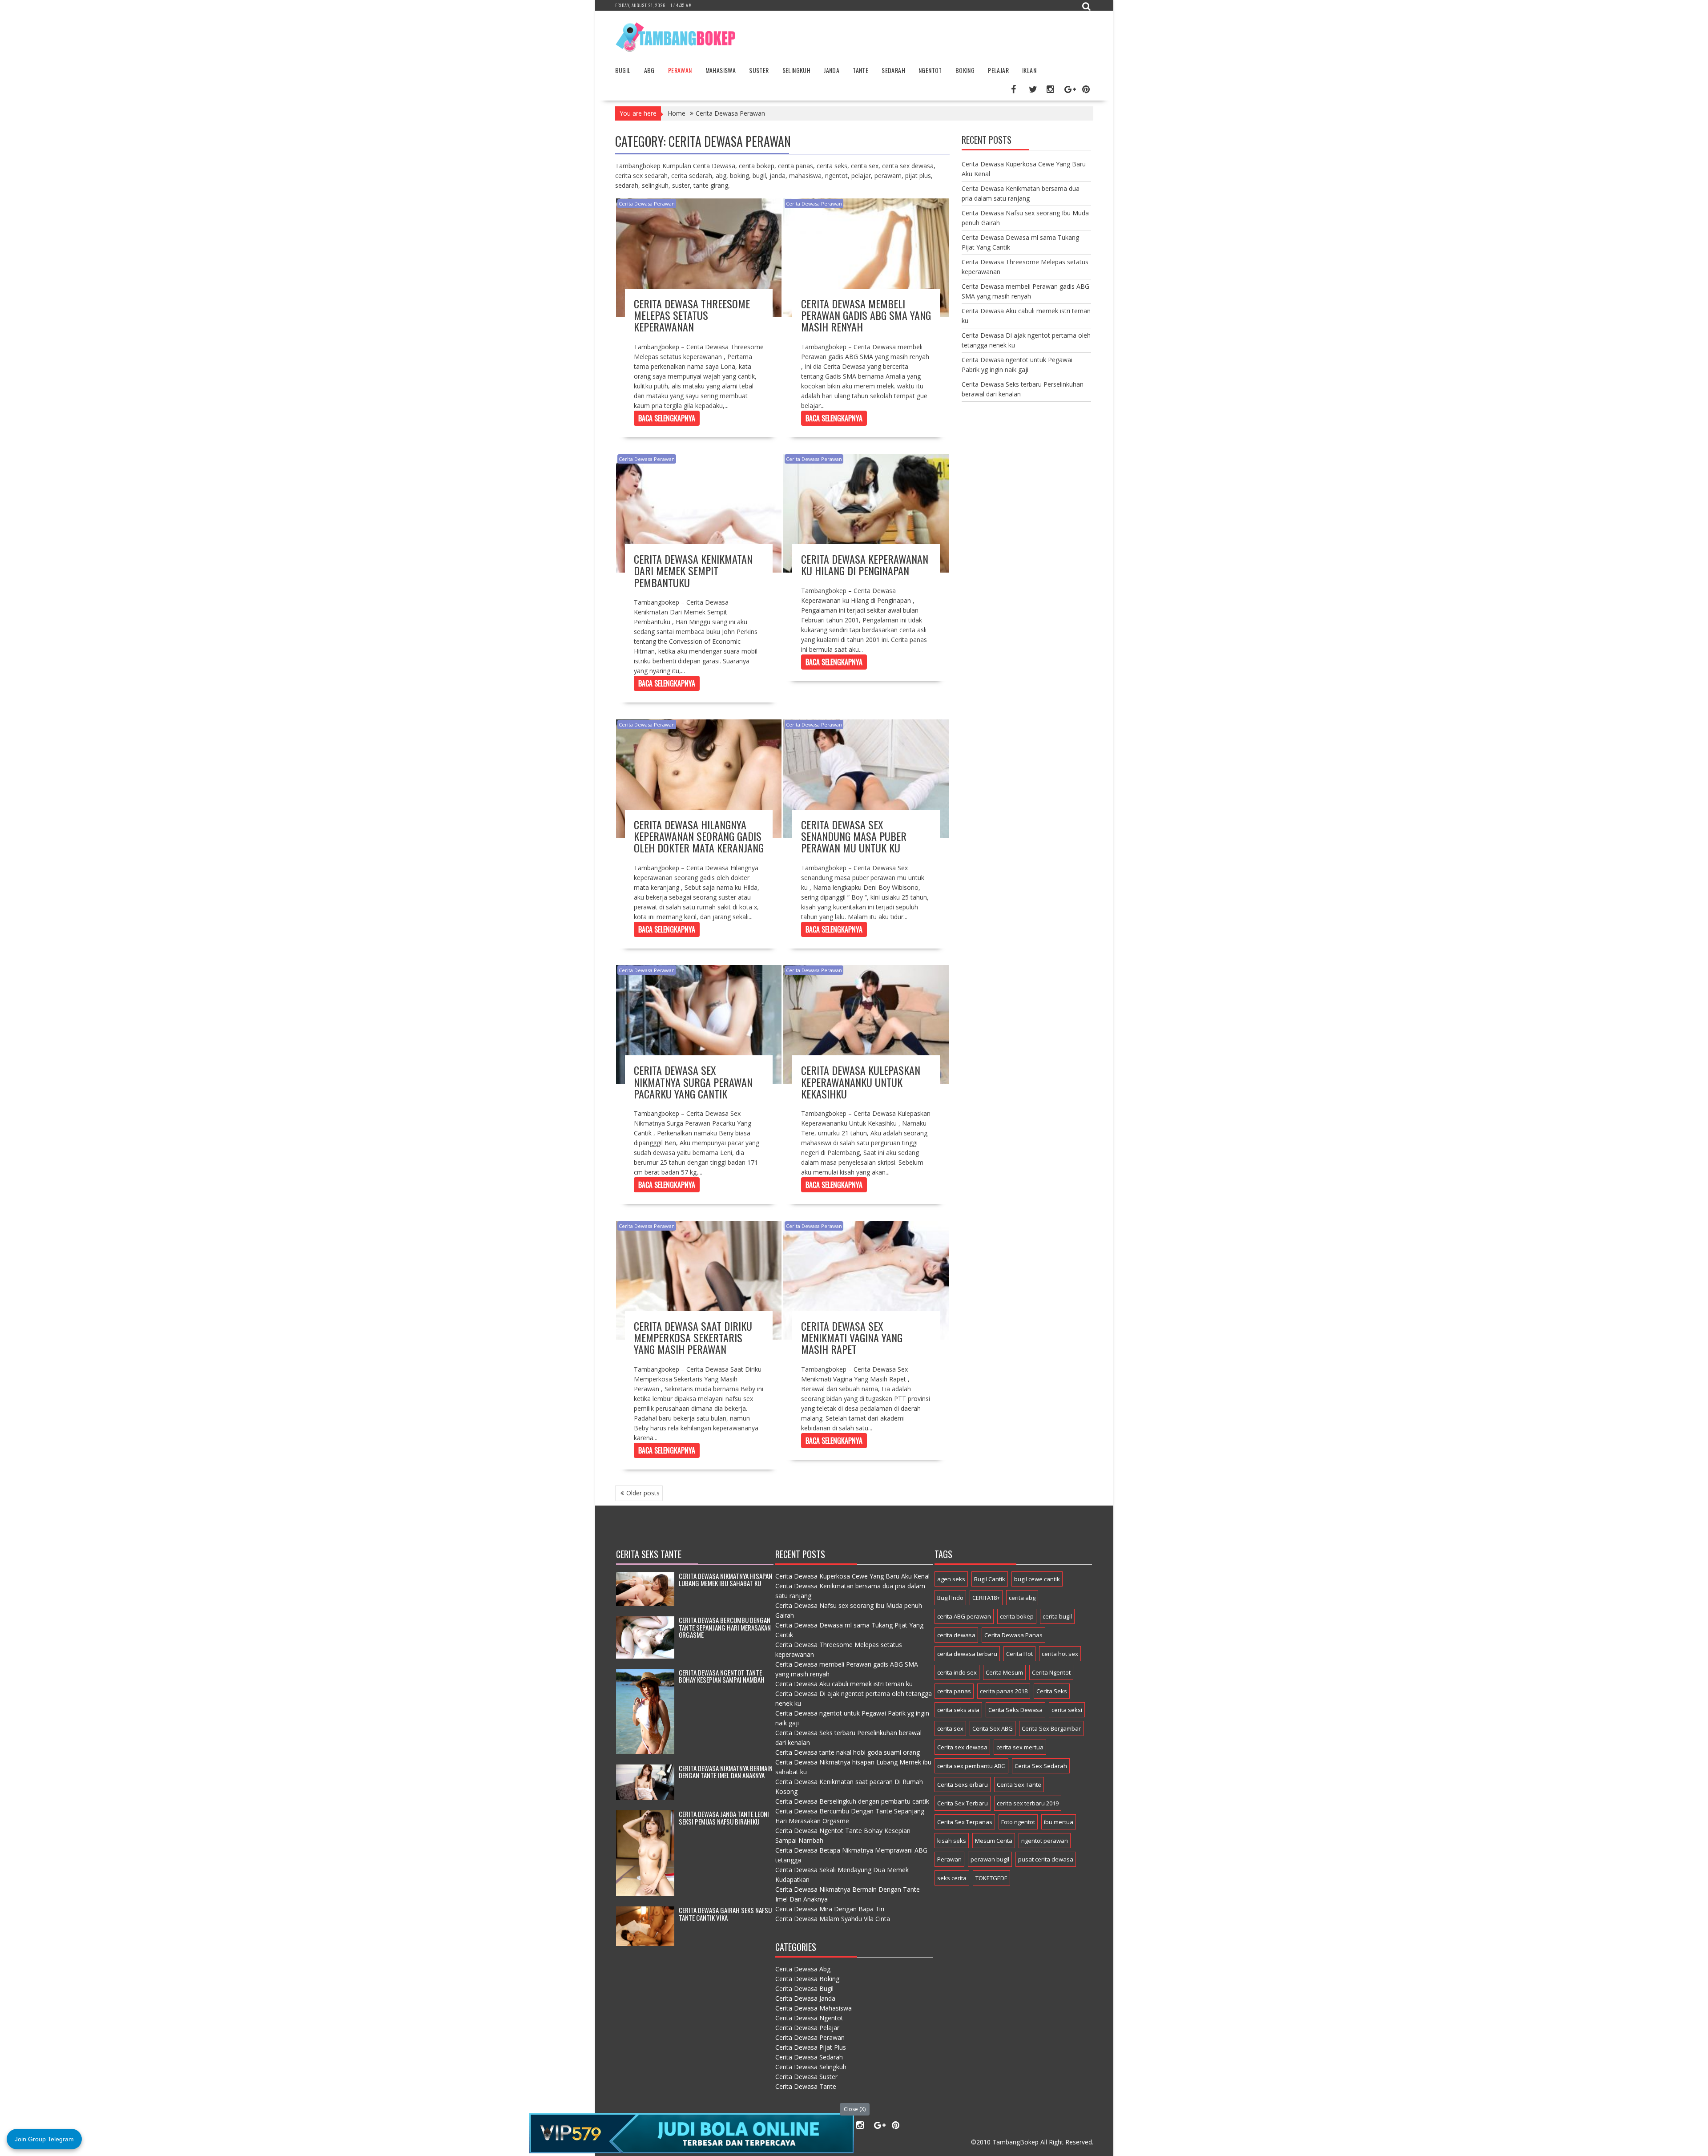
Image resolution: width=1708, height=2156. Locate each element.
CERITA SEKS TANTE (649, 1554)
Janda (832, 70)
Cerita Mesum (1004, 1672)
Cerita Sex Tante (1019, 1785)
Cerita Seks (1052, 1691)
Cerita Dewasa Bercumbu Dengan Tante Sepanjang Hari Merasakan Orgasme (725, 1627)
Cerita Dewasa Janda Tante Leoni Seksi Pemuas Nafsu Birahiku (724, 1818)
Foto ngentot (1018, 1822)
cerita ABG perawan (964, 1616)
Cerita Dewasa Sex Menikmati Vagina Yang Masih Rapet (852, 1338)
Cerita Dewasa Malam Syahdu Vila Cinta (833, 1919)
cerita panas (954, 1691)
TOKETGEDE (991, 1878)
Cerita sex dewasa (962, 1747)
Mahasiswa (721, 70)
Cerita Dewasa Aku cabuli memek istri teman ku (844, 1684)
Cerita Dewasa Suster (806, 2077)
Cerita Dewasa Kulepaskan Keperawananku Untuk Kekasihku (861, 1082)
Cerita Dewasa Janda (805, 1998)
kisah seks (952, 1841)
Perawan (680, 70)
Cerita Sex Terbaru (963, 1803)
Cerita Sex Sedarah (1041, 1766)
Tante (860, 70)
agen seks (951, 1579)
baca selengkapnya (667, 418)
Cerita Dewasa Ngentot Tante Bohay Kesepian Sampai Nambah (722, 1676)
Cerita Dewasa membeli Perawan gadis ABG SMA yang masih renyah (866, 315)
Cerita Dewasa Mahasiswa (814, 2008)
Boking (965, 70)
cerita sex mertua (1020, 1747)
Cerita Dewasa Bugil (804, 1988)
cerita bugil (1057, 1616)
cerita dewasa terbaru (967, 1654)
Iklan (1029, 70)
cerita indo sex (957, 1672)
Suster (759, 70)
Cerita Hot (1019, 1654)
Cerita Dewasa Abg (803, 1969)
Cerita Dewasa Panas (1013, 1635)
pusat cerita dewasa (1046, 1859)
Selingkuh (797, 70)
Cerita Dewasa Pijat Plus (811, 2047)
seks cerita (952, 1878)
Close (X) (855, 2109)
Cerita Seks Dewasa (1015, 1710)
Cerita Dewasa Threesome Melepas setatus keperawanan (692, 315)
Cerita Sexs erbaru (963, 1785)
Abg (649, 70)
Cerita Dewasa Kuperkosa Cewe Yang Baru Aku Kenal (852, 1576)
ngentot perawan (1045, 1841)
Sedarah (893, 70)
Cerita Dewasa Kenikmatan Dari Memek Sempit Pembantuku (693, 571)
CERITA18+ (986, 1598)
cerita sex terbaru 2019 (1028, 1803)
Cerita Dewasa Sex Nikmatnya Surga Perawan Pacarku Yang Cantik (693, 1082)
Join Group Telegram (44, 2139)
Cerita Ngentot (1051, 1672)
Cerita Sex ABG (993, 1728)
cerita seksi (1067, 1710)
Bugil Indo (950, 1598)
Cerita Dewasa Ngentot (809, 2018)
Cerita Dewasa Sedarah (809, 2057)
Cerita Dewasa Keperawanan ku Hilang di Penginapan (865, 565)
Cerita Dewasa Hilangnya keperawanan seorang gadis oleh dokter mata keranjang (699, 836)
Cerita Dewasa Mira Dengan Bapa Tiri (830, 1909)
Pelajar (998, 70)
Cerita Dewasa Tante (806, 2086)
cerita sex (950, 1728)
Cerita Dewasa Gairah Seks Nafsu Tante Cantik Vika (725, 1914)
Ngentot (930, 70)
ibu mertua (1059, 1822)
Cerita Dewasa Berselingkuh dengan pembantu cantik (852, 1801)
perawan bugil (990, 1859)
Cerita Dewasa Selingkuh (811, 2067)
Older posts (643, 1493)
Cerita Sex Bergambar (1051, 1728)
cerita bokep (1017, 1616)
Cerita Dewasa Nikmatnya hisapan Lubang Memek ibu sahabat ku (725, 1580)
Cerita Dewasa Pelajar (807, 2028)
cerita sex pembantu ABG (971, 1766)
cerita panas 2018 (1004, 1691)
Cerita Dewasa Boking (807, 1979)
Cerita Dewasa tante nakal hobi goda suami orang (848, 1752)
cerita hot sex (1060, 1654)
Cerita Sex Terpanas (965, 1822)
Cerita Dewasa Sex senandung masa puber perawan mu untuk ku (854, 836)
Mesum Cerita (994, 1841)
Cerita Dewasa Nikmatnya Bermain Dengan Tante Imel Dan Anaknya (726, 1772)
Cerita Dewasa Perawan (647, 204)
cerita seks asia (958, 1710)
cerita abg (1022, 1598)
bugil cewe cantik (1037, 1579)
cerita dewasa (956, 1635)
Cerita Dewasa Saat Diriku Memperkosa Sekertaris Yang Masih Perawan (693, 1338)
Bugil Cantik (990, 1579)
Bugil (623, 70)
